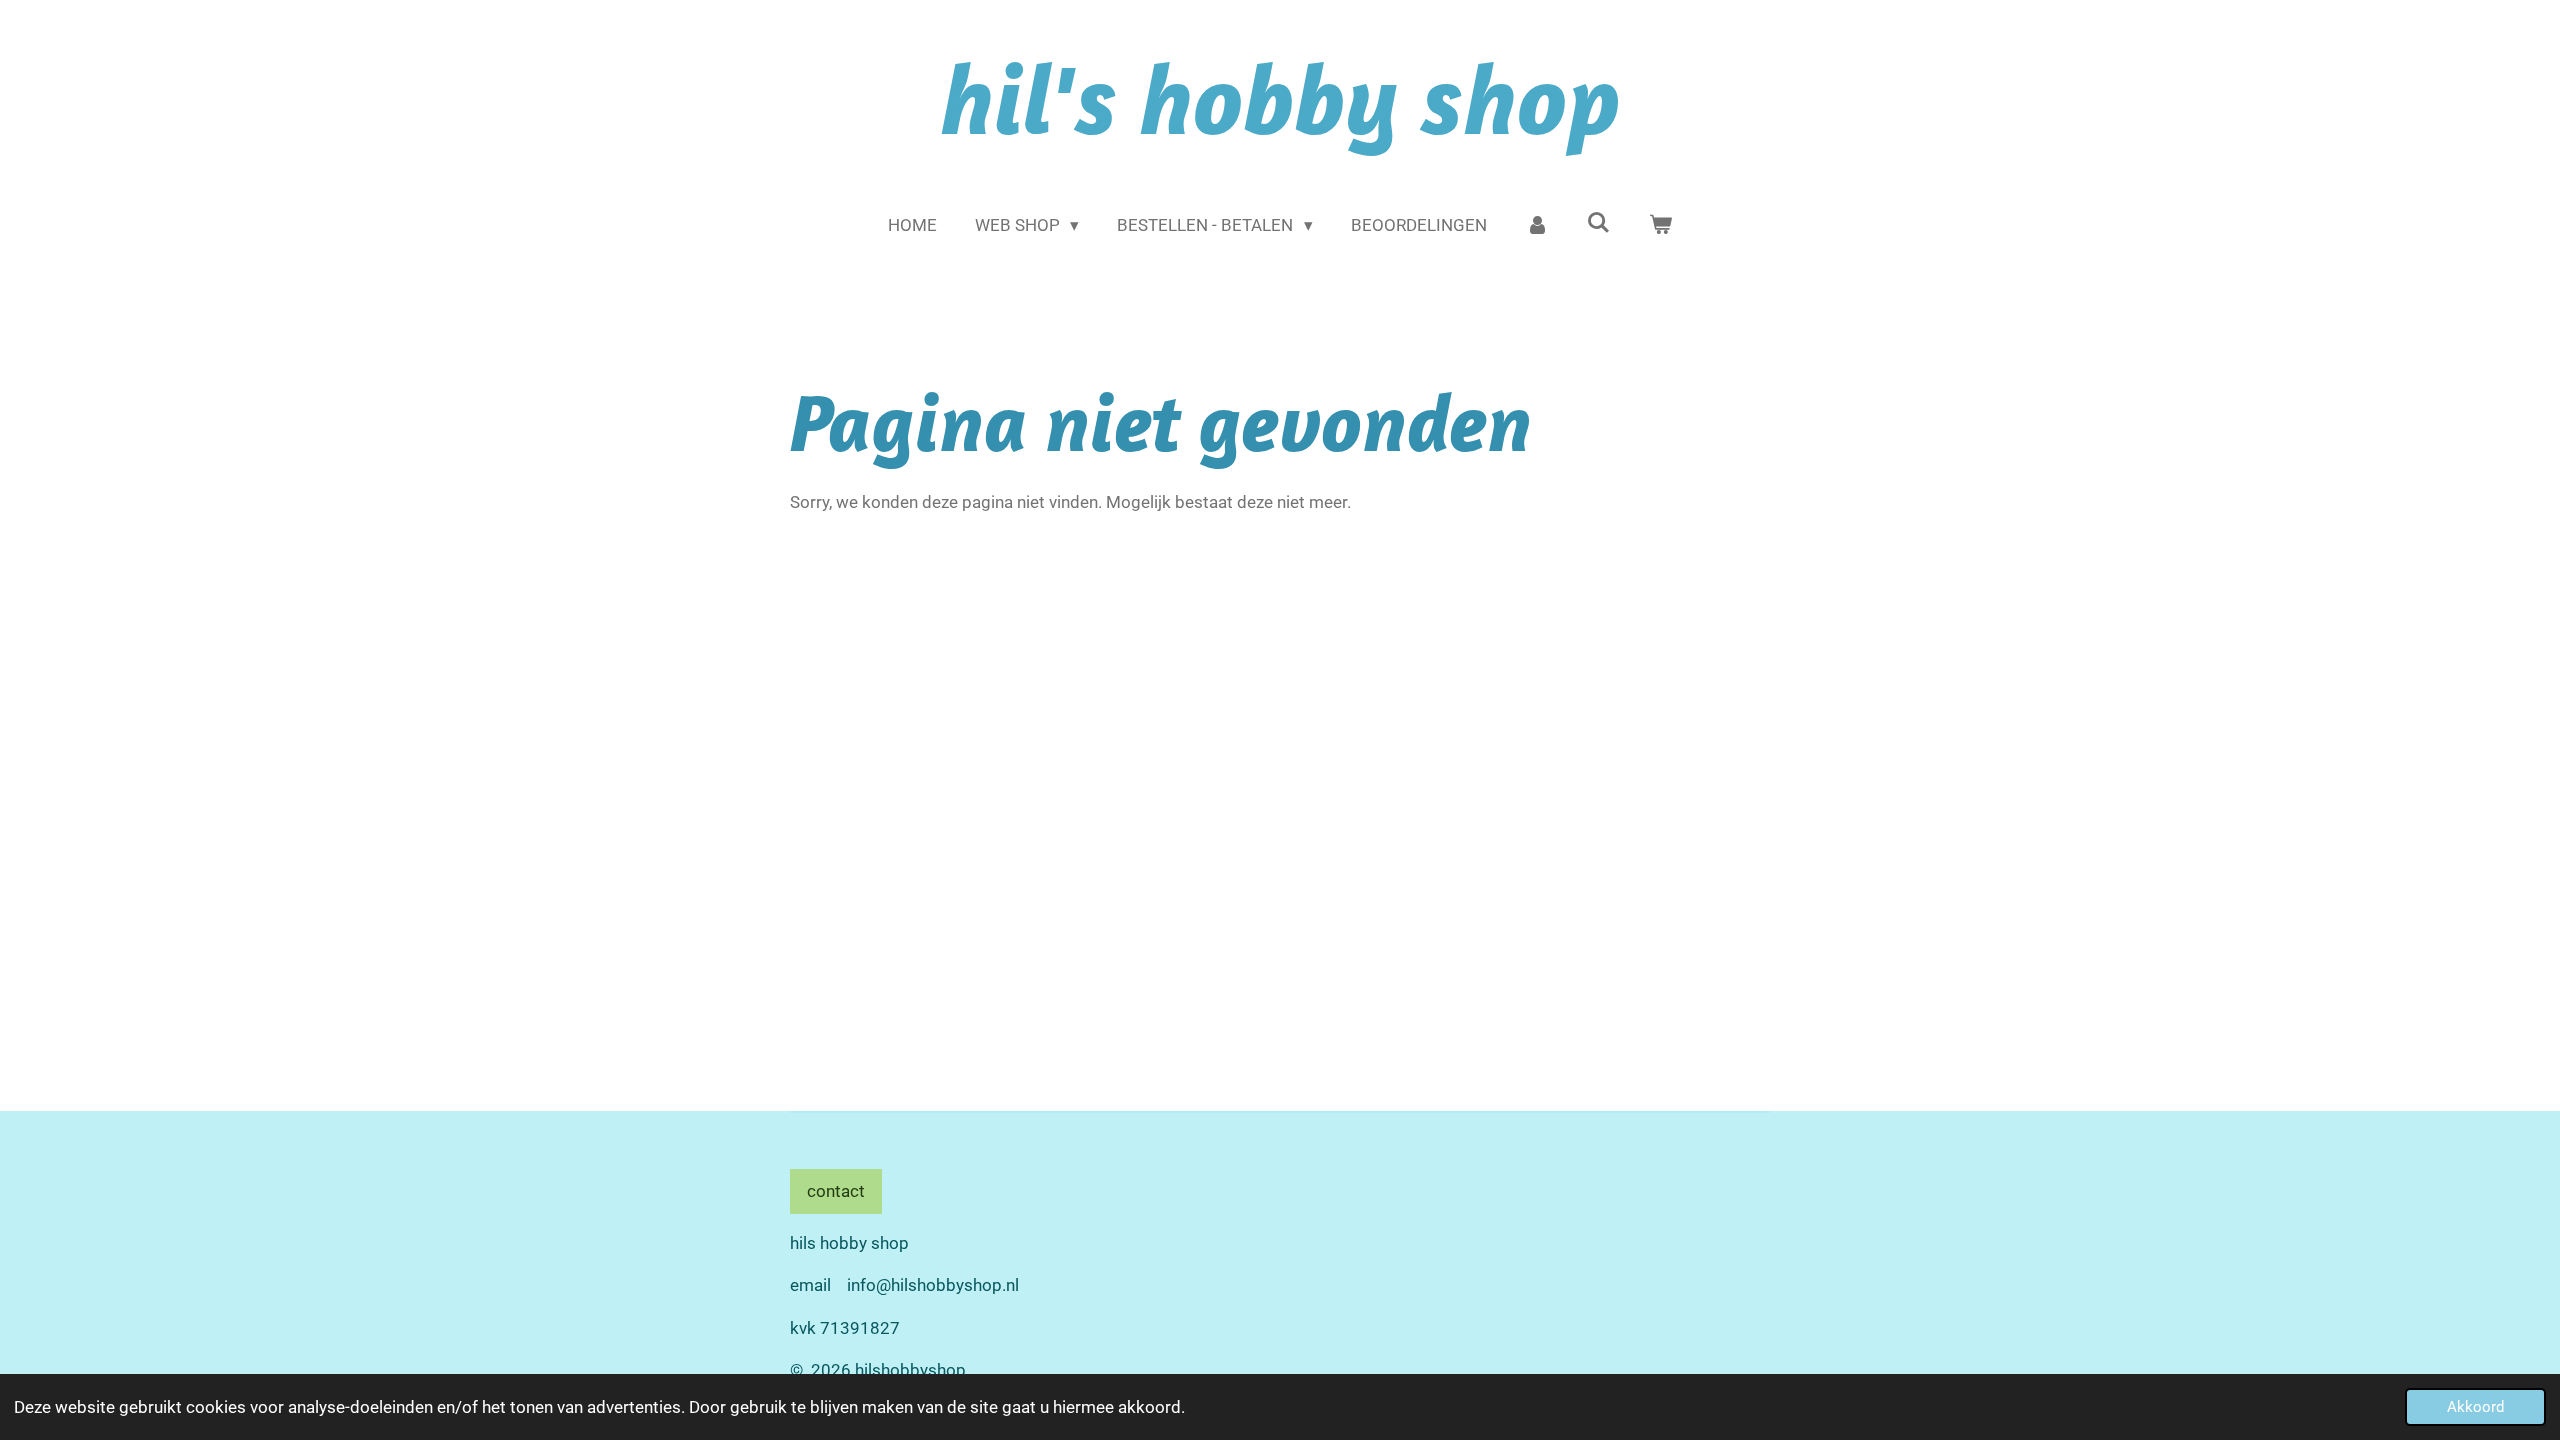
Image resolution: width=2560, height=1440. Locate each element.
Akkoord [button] (2475, 1407)
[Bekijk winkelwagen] (1661, 226)
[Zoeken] (1599, 223)
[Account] (1537, 226)
